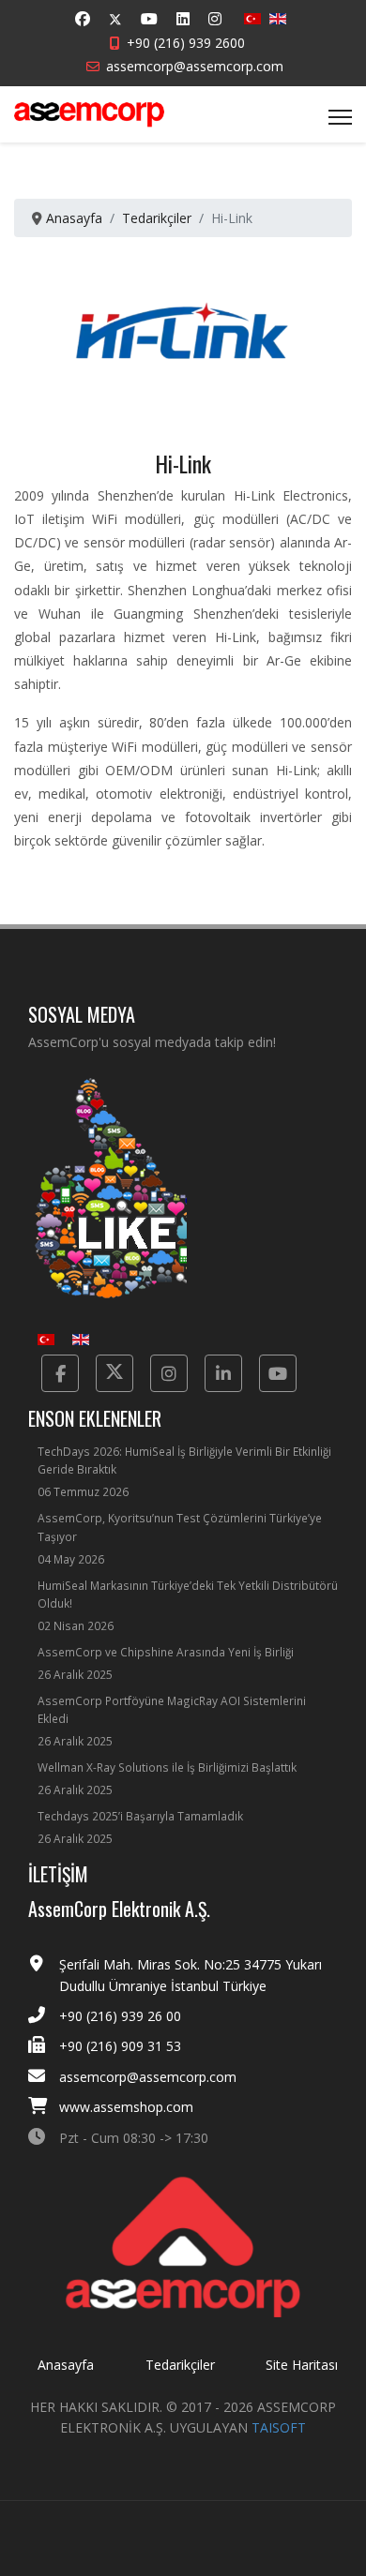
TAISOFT (279, 2427)
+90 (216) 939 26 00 (120, 2016)
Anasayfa (66, 2365)
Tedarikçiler (180, 2365)
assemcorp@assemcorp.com (195, 66)
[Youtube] (149, 19)
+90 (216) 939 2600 (186, 43)
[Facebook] (83, 19)
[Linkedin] (183, 19)
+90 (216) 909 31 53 (120, 2046)
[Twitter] (115, 19)
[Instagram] (215, 19)
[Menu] (340, 117)
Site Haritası (302, 2365)
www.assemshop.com (126, 2107)
